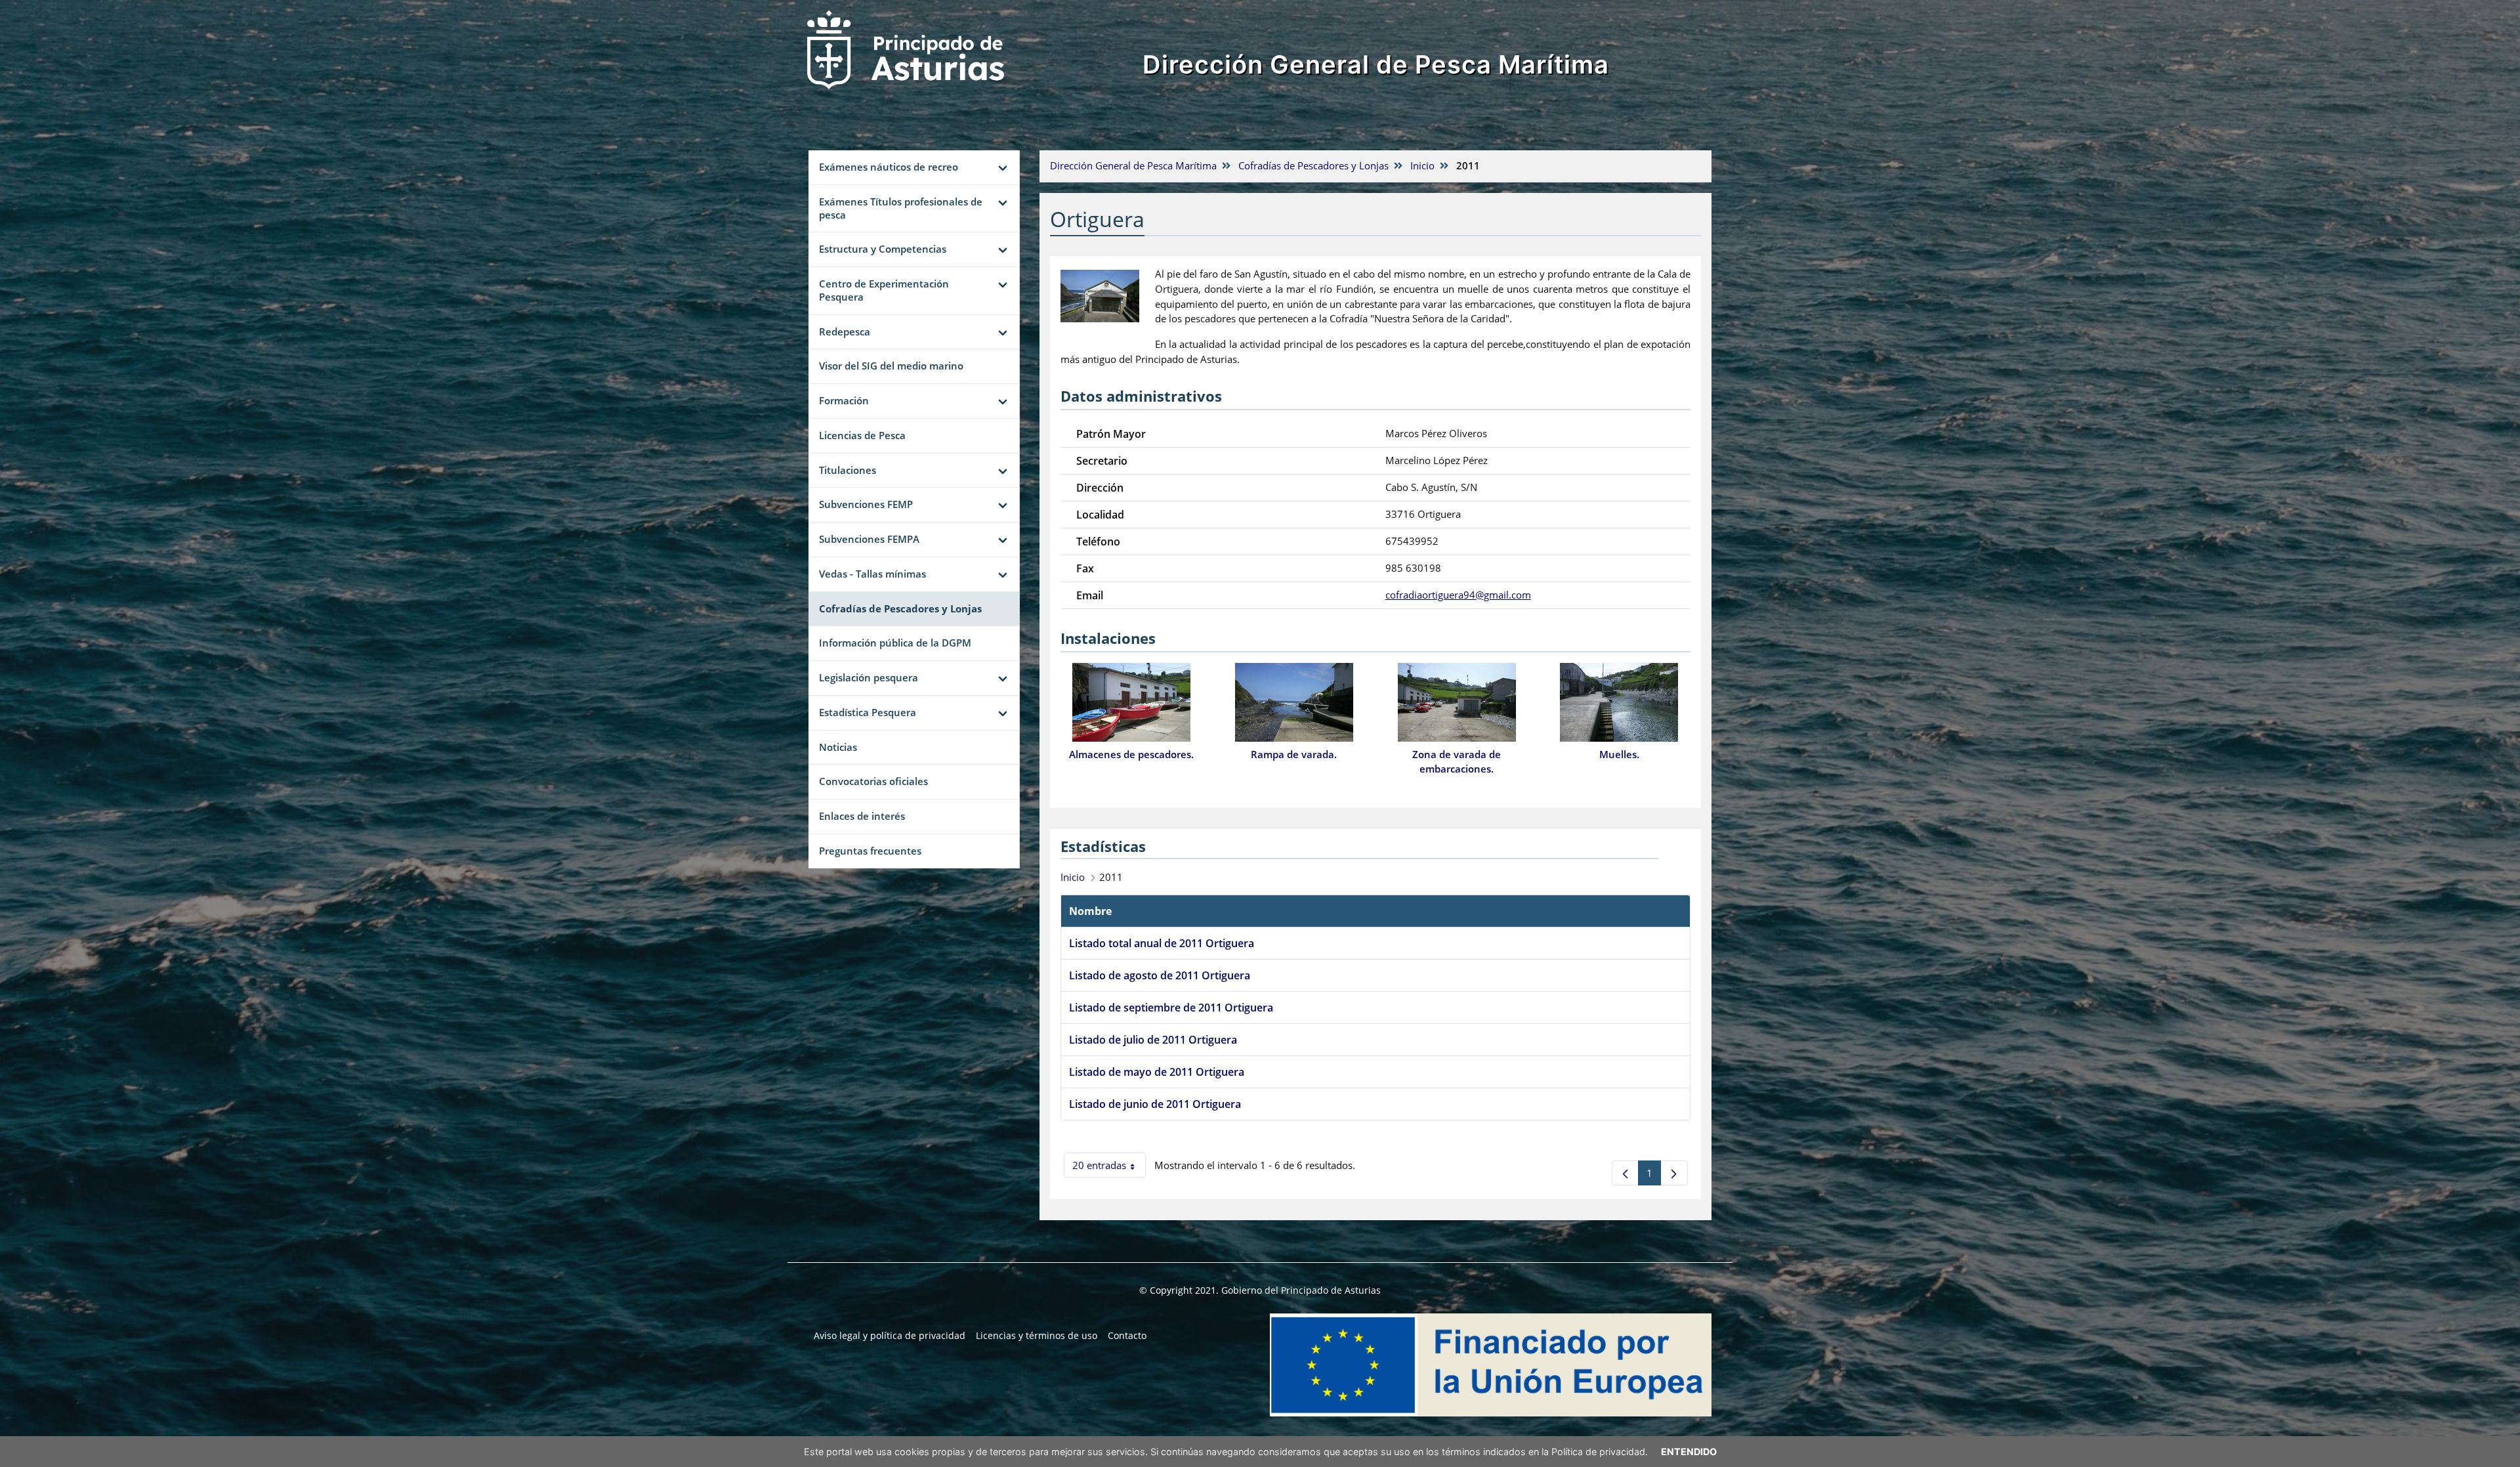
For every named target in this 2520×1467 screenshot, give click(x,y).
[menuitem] (890, 1336)
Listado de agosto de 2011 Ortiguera (1160, 975)
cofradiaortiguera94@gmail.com (1458, 595)
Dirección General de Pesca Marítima (1376, 64)
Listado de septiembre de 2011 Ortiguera (1171, 1008)
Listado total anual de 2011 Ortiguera (1162, 943)
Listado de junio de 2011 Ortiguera (1155, 1104)
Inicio (1422, 165)
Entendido (1689, 1452)
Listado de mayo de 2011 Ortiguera (1157, 1072)
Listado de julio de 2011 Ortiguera (1153, 1040)
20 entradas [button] (1109, 1168)
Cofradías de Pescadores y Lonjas (1313, 165)
